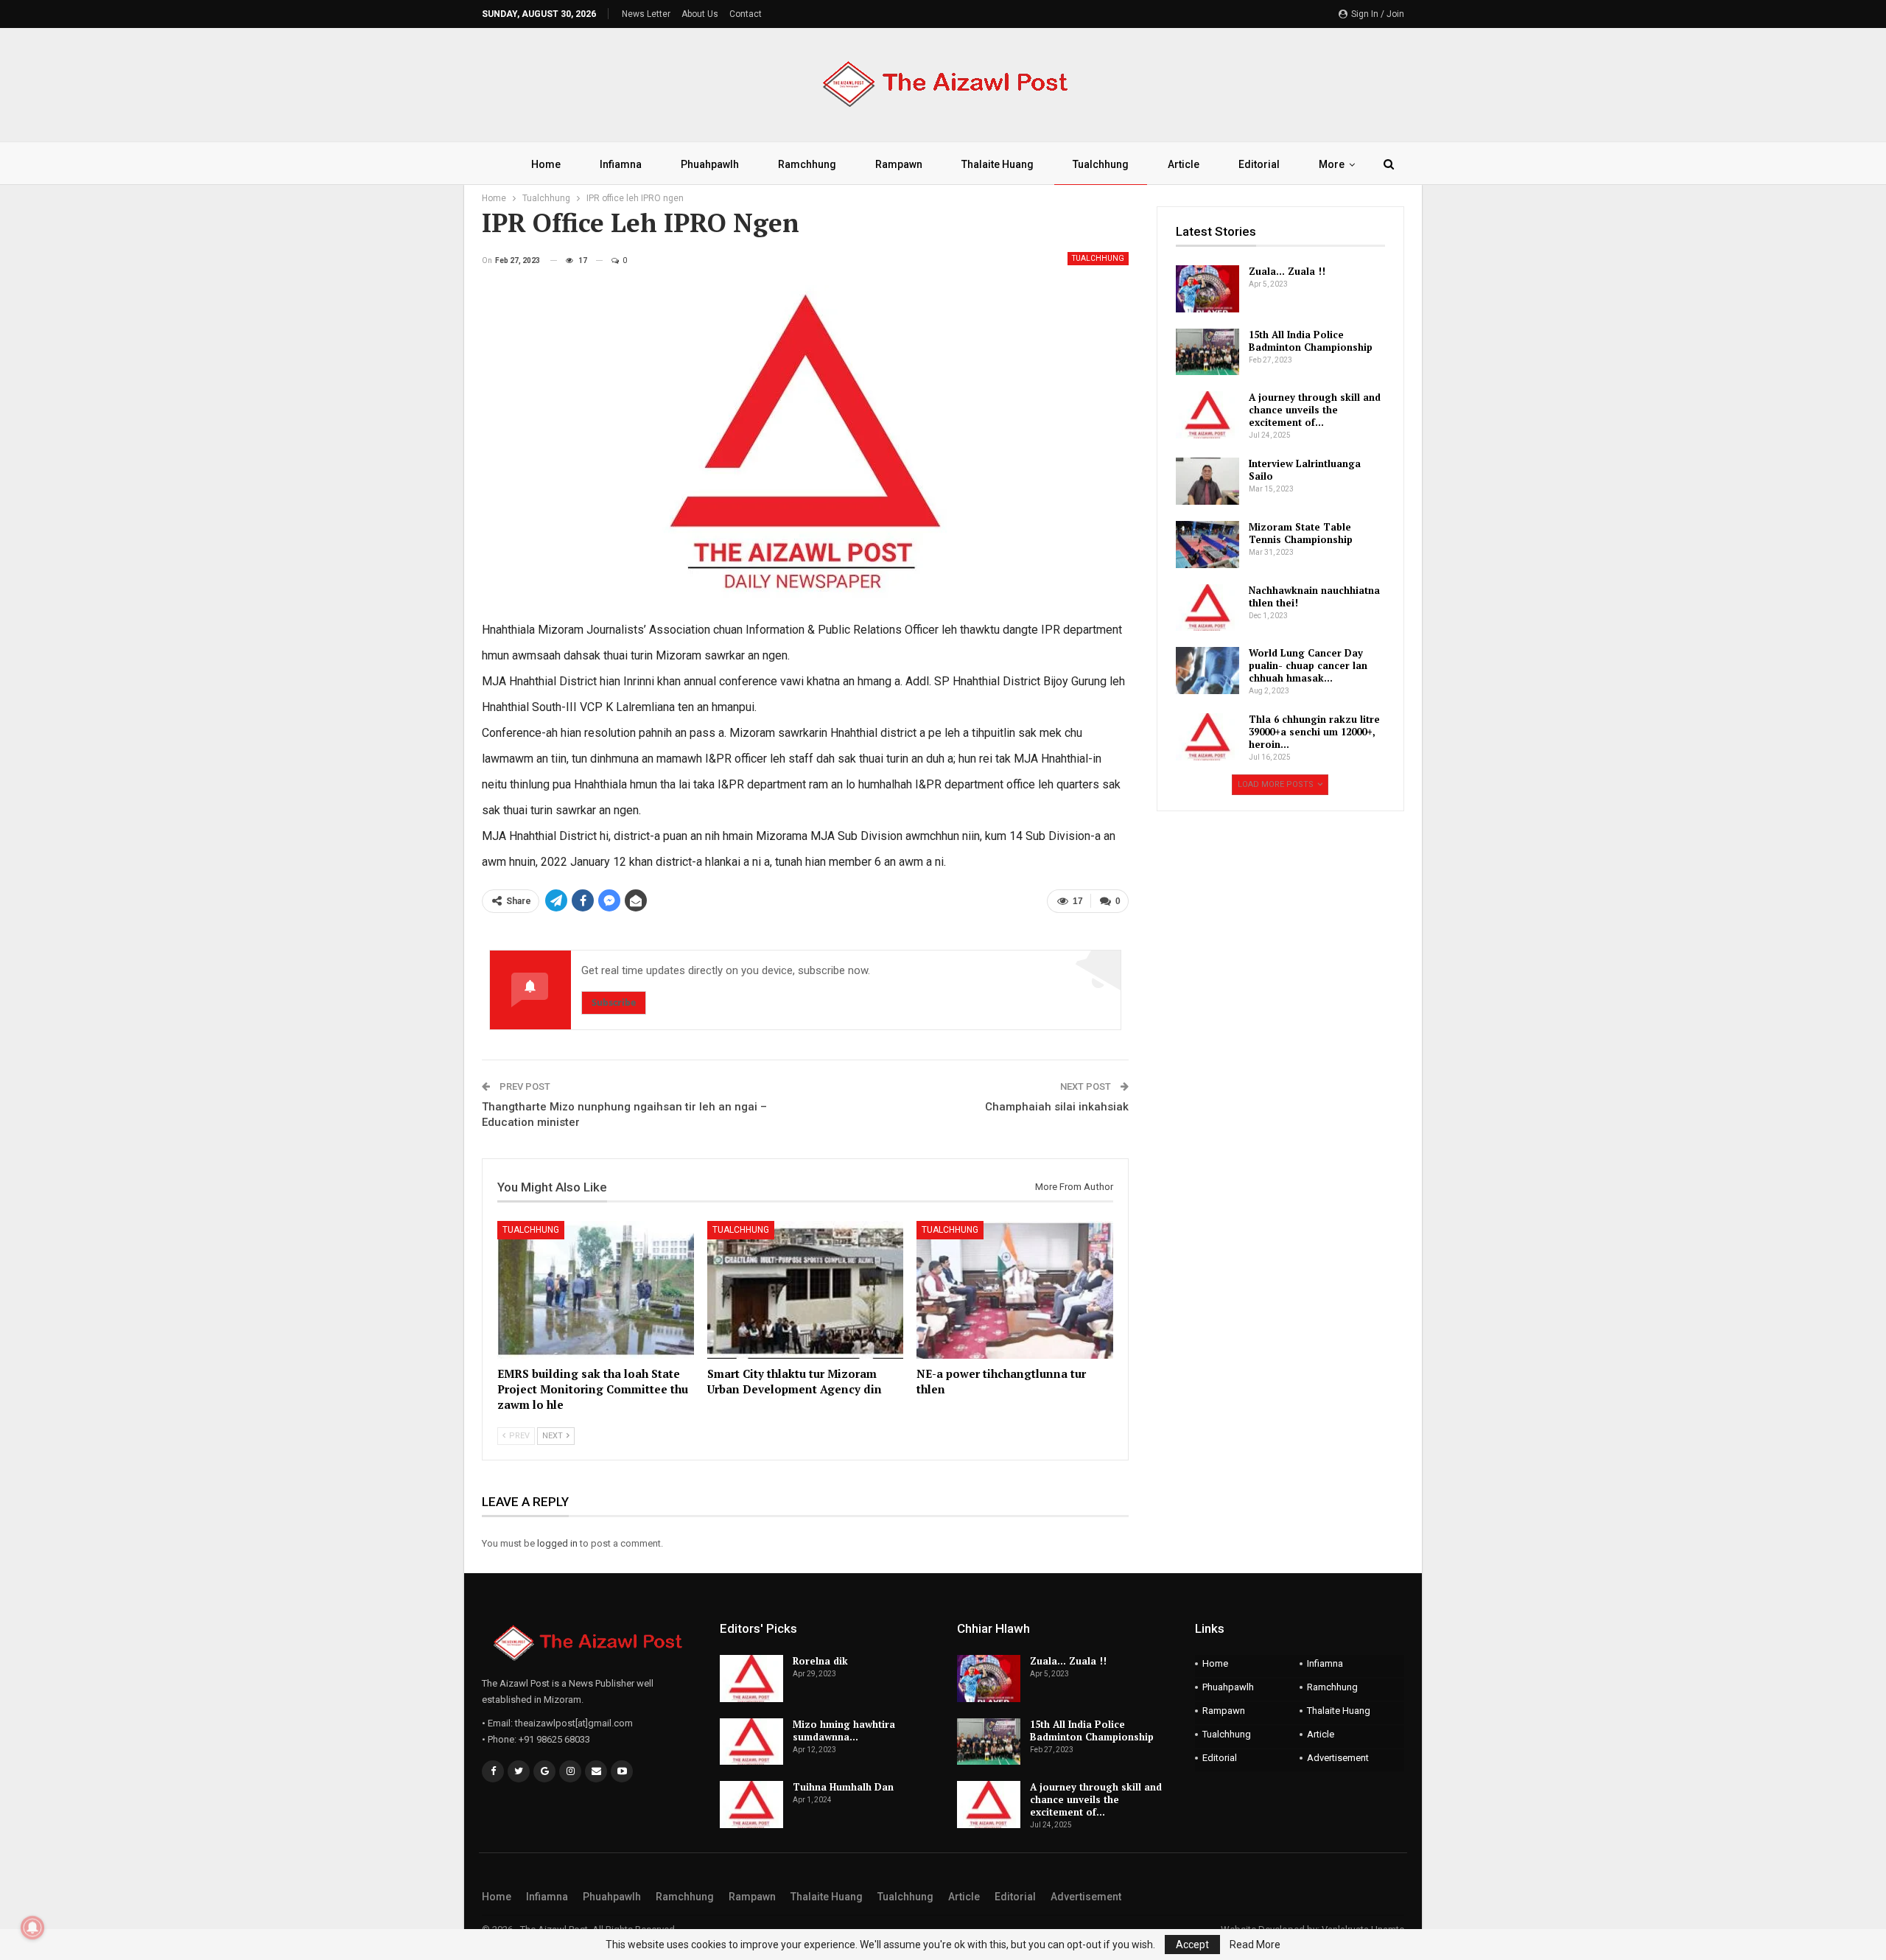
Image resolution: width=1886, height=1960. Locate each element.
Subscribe (614, 1002)
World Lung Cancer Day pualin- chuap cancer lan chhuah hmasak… (1308, 665)
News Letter (646, 14)
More (1332, 164)
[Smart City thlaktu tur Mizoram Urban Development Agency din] (806, 1290)
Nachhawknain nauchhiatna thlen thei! (1314, 596)
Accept (1192, 1945)
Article (1184, 164)
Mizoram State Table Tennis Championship (1301, 533)
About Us (700, 14)
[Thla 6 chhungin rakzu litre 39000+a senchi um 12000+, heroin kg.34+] (1207, 737)
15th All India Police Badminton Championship (1311, 341)
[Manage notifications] (32, 1928)
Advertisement (1338, 1758)
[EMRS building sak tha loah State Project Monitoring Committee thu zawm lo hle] (596, 1290)
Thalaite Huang (998, 164)
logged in (557, 1543)
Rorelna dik (820, 1661)
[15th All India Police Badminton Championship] (1207, 352)
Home (546, 164)
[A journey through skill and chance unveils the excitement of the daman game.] (1207, 415)
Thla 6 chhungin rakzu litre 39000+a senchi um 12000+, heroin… (1314, 732)
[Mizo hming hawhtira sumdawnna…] (751, 1742)
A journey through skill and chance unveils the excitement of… (1315, 410)
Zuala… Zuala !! (1287, 271)
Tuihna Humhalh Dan (843, 1787)
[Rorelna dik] (751, 1679)
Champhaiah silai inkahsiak (1057, 1107)
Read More (1255, 1945)
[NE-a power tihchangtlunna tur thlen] (1015, 1290)
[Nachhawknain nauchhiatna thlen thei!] (1207, 608)
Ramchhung (807, 164)
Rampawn (899, 164)
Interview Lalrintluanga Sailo (1305, 470)
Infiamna (621, 164)
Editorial (1259, 164)
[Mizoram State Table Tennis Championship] (1207, 545)
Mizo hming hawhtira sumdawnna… (844, 1730)
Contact (746, 14)
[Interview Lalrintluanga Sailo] (1207, 481)
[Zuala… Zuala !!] (1207, 289)
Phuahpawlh (710, 164)
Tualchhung (1101, 164)
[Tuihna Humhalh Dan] (751, 1805)
